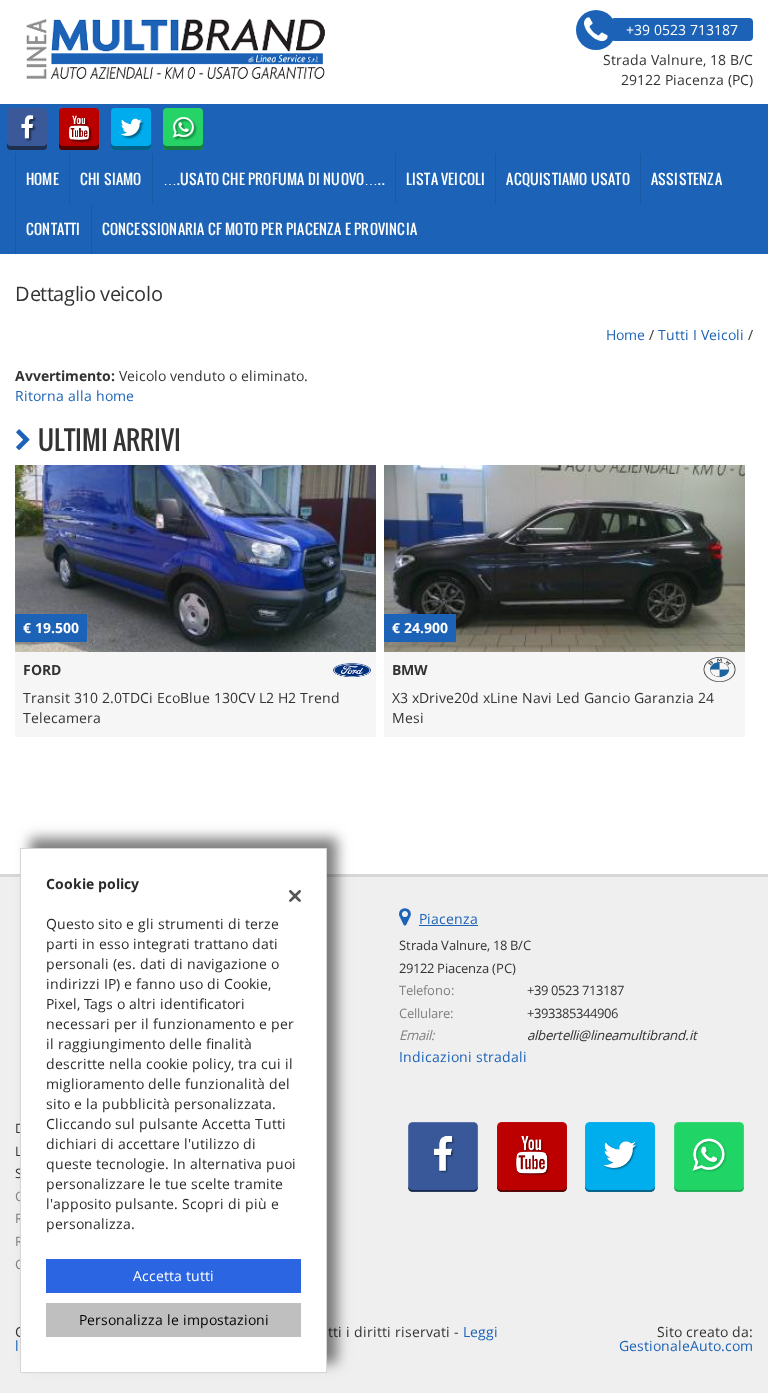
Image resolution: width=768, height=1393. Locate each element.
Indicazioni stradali (463, 1056)
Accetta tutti (173, 1275)
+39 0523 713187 (575, 990)
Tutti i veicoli (701, 334)
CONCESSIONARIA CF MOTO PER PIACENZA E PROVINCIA (259, 228)
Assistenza (686, 178)
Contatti (53, 228)
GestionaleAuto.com (686, 1345)
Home (42, 178)
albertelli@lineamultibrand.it (612, 1035)
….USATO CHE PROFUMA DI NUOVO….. (274, 178)
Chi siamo (111, 178)
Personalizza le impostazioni (174, 1319)
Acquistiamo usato (567, 178)
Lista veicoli (446, 178)
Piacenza (448, 918)
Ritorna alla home (74, 395)
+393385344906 (572, 1013)
